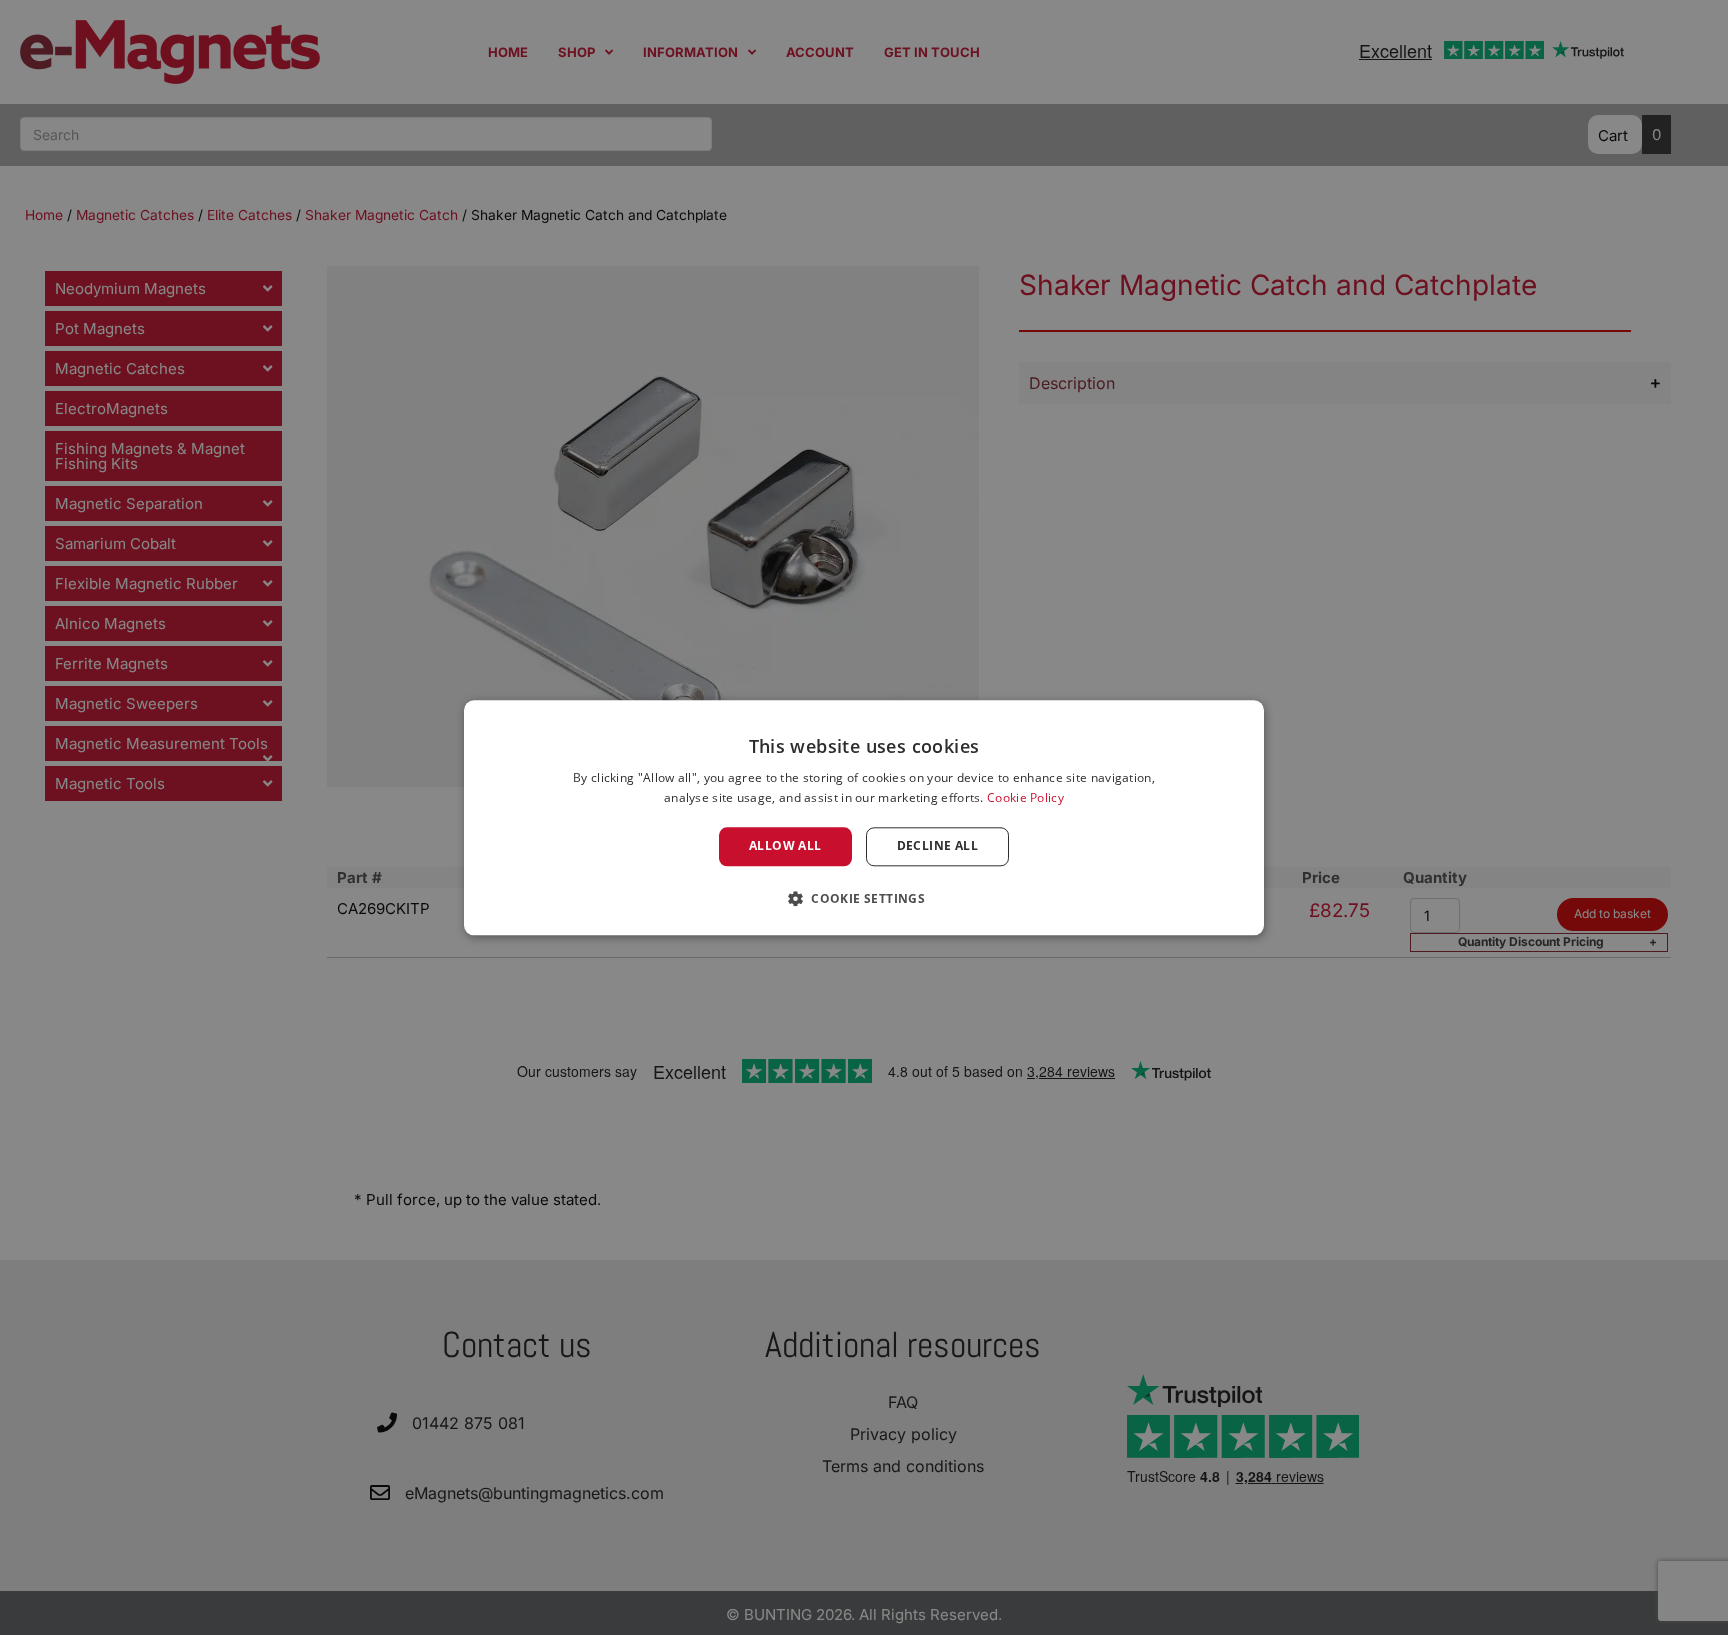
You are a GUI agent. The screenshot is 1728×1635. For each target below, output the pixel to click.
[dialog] (864, 817)
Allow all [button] (785, 846)
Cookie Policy (1025, 797)
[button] (864, 898)
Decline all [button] (937, 846)
